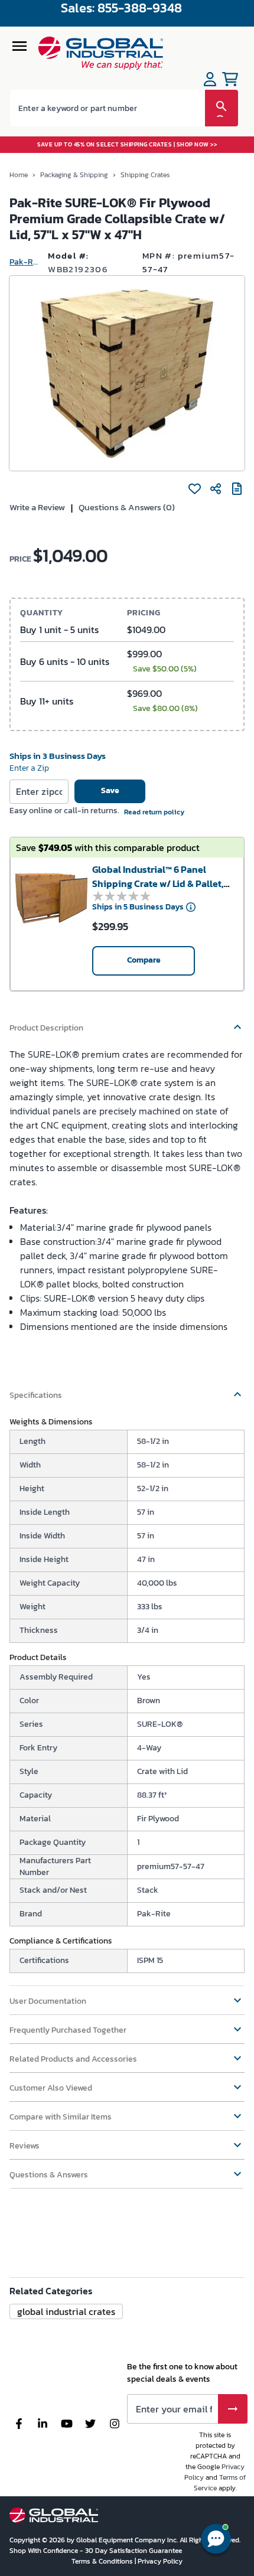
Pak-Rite (24, 262)
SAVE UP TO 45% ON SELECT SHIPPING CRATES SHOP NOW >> (127, 144)
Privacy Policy (160, 2561)
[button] (127, 1022)
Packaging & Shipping (74, 175)
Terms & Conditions (103, 2561)
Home (19, 175)
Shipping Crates (145, 175)
